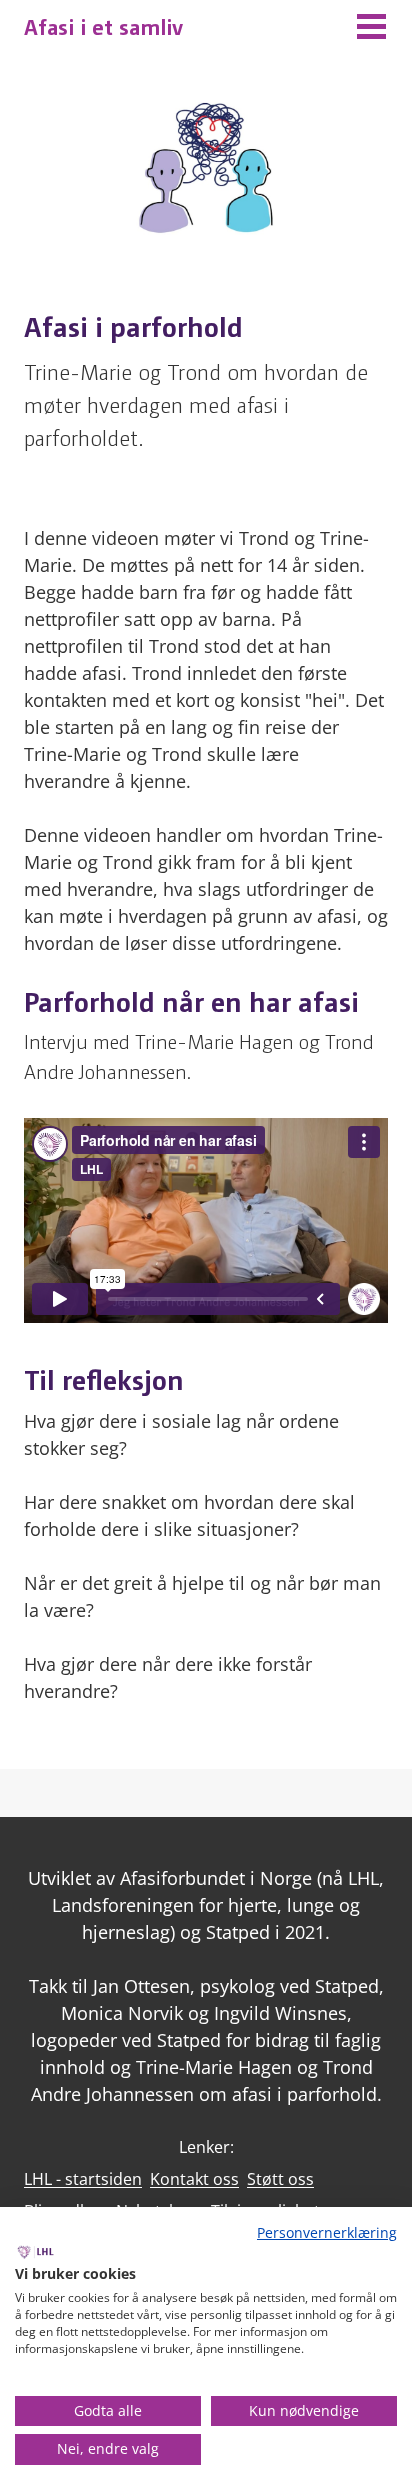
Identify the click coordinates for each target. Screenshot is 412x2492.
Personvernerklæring (327, 2232)
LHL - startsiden (83, 2179)
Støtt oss (280, 2179)
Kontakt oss (194, 2179)
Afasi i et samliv (103, 25)
